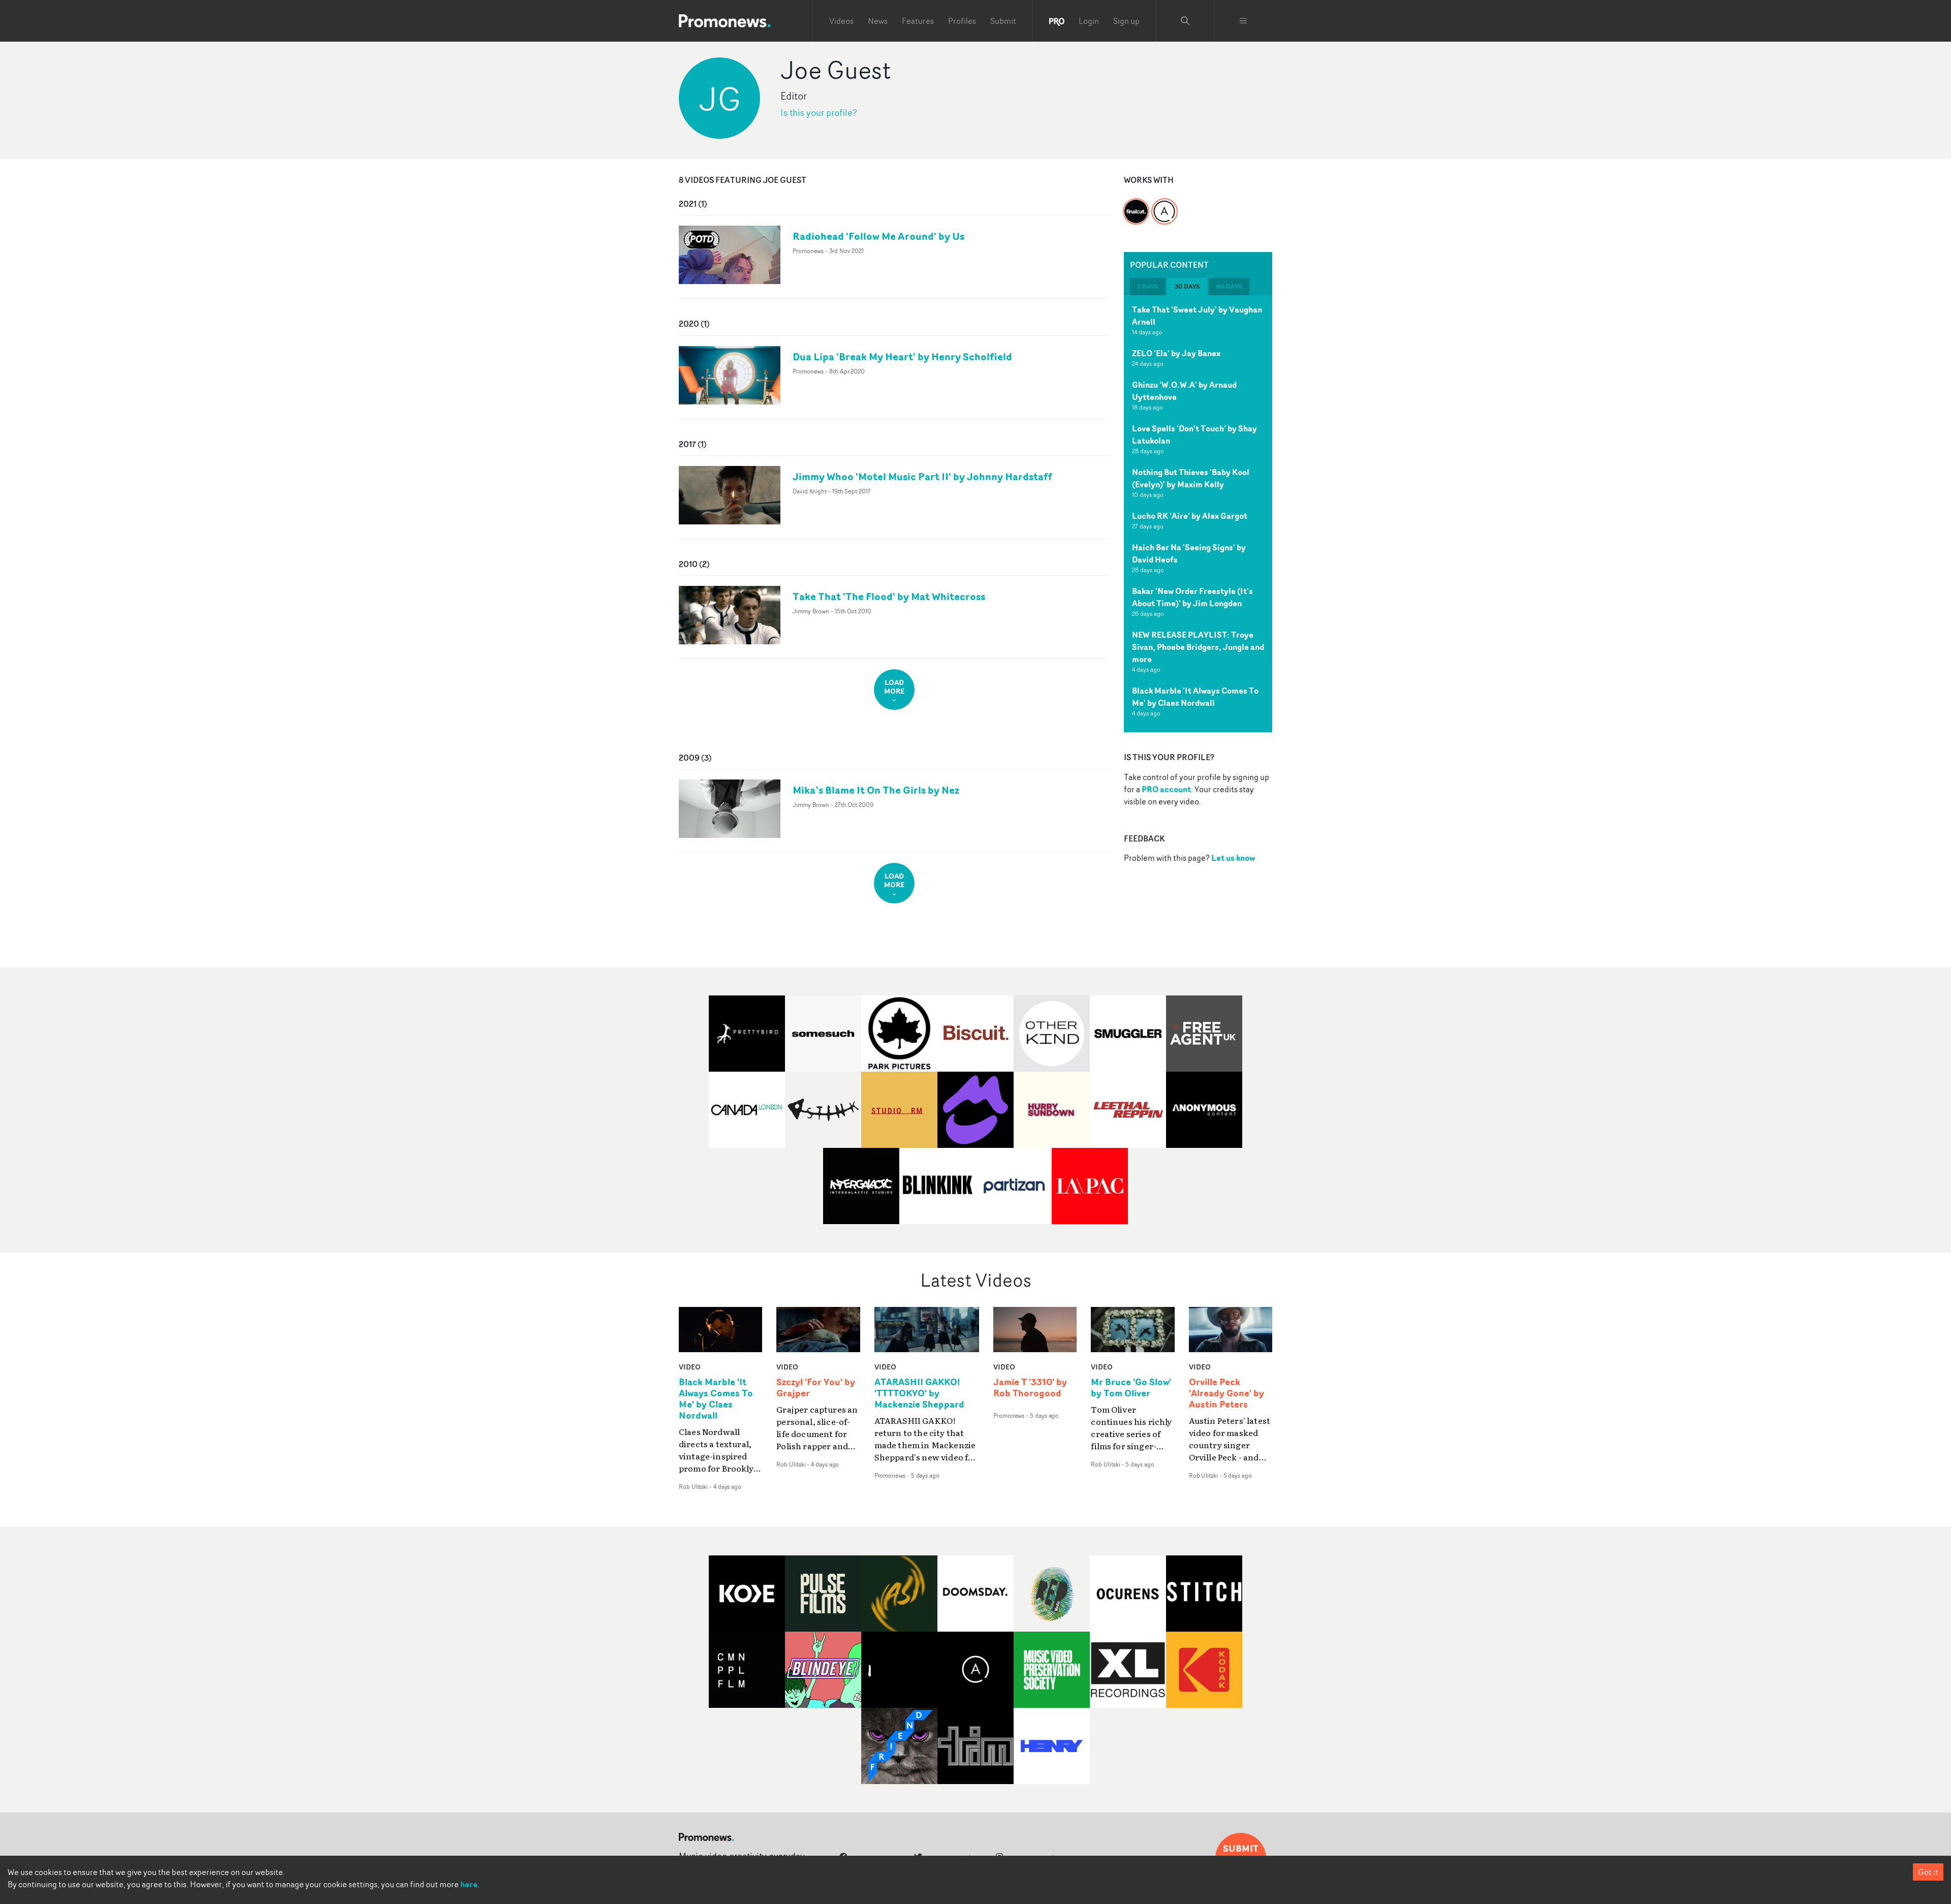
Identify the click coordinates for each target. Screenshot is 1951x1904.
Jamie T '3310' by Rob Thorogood (1030, 1388)
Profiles (962, 21)
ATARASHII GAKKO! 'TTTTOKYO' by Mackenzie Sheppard (919, 1393)
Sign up (1126, 21)
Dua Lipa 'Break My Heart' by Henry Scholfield (902, 356)
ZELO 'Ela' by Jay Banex (1176, 353)
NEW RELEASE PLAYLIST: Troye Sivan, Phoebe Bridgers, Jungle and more (1198, 647)
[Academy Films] (1165, 205)
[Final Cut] (1136, 205)
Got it (1928, 1872)
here (469, 1884)
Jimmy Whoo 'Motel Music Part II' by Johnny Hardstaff (922, 476)
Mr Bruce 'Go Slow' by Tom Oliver (1131, 1388)
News (878, 21)
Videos (841, 21)
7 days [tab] (1148, 286)
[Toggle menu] (1243, 21)
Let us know (1233, 858)
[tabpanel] (1198, 514)
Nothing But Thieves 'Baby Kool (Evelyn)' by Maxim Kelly (1191, 478)
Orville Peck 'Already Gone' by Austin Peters (1226, 1393)
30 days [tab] (1187, 286)
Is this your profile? (819, 113)
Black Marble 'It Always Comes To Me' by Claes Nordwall (1195, 697)
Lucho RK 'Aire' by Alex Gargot (1190, 516)
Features (918, 21)
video (690, 1367)
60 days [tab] (1229, 286)
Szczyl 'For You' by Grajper (816, 1388)
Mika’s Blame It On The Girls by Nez (876, 790)
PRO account (1166, 789)
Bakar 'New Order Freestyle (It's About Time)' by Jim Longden (1192, 597)
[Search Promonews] (1185, 21)
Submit (1003, 21)
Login (1089, 21)
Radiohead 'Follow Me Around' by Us (878, 236)
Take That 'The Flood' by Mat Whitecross (889, 596)
